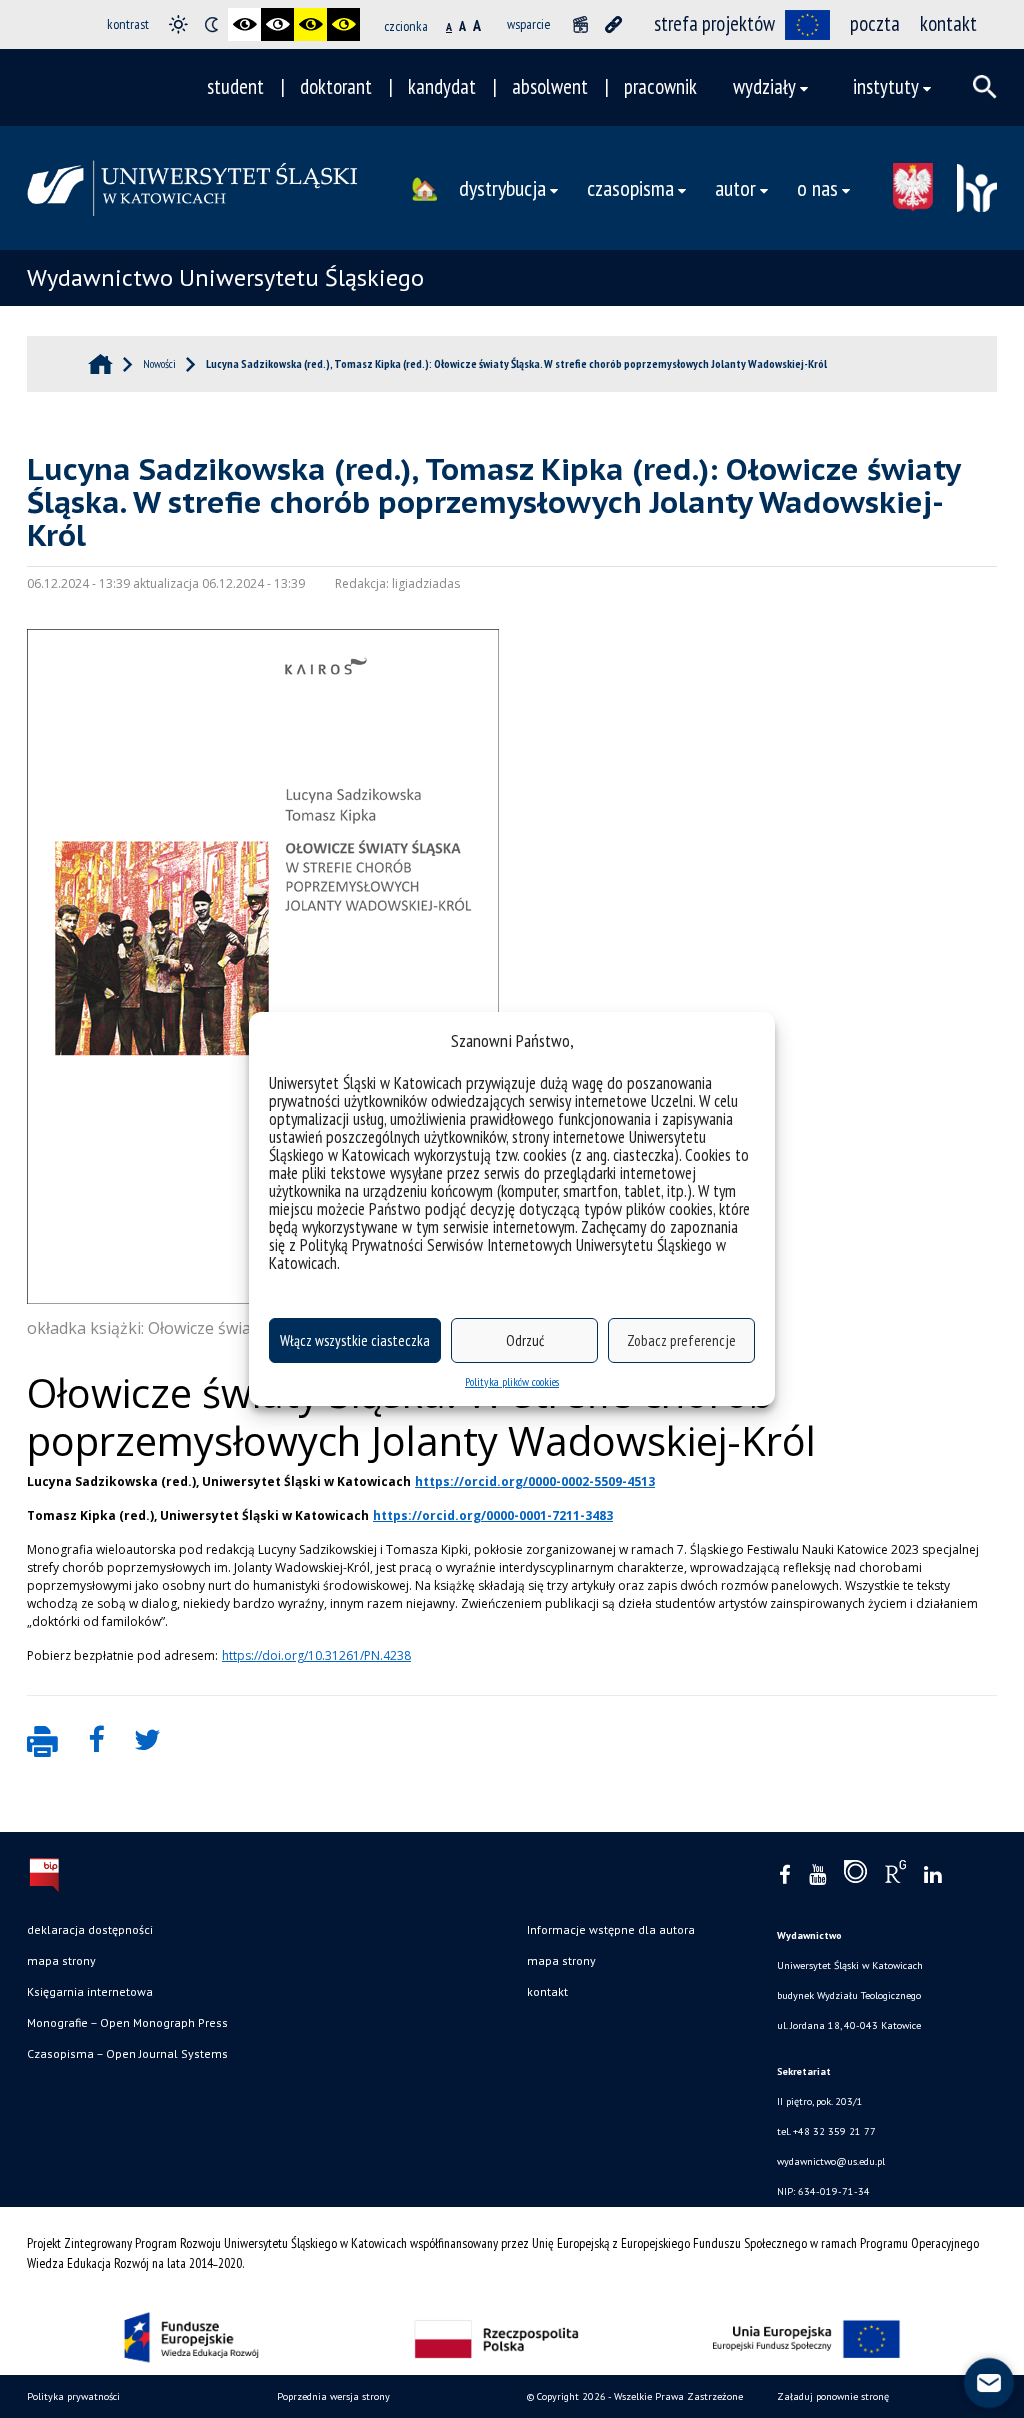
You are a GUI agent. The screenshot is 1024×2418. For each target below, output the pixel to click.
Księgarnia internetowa (90, 1991)
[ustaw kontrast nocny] (211, 24)
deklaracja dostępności (90, 1929)
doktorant (336, 86)
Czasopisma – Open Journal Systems (127, 2053)
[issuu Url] (855, 1876)
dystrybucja (502, 187)
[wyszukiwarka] (985, 87)
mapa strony (61, 1960)
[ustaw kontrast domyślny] (178, 24)
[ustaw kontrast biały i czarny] (277, 24)
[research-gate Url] (895, 1876)
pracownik (660, 86)
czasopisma (630, 187)
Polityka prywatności (73, 2396)
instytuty (886, 86)
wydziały (764, 86)
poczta (875, 23)
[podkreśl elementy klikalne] (613, 24)
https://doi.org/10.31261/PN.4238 (316, 1655)
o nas (817, 187)
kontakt (948, 23)
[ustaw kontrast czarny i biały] (244, 24)
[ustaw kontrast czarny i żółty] (310, 24)
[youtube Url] (817, 1875)
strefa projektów (714, 23)
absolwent (550, 86)
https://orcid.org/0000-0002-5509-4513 (535, 1481)
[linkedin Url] (932, 1875)
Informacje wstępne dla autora (611, 1929)
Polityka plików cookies (512, 1381)
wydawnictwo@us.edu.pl (831, 2161)
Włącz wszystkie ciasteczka (355, 1340)
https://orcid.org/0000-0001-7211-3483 (493, 1515)
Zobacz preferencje (681, 1340)
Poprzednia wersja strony (333, 2396)
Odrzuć (525, 1340)
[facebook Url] (785, 1875)
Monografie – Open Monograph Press (127, 2022)
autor (735, 187)
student (235, 86)
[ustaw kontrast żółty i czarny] (343, 24)
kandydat (442, 86)
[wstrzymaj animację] (580, 24)
